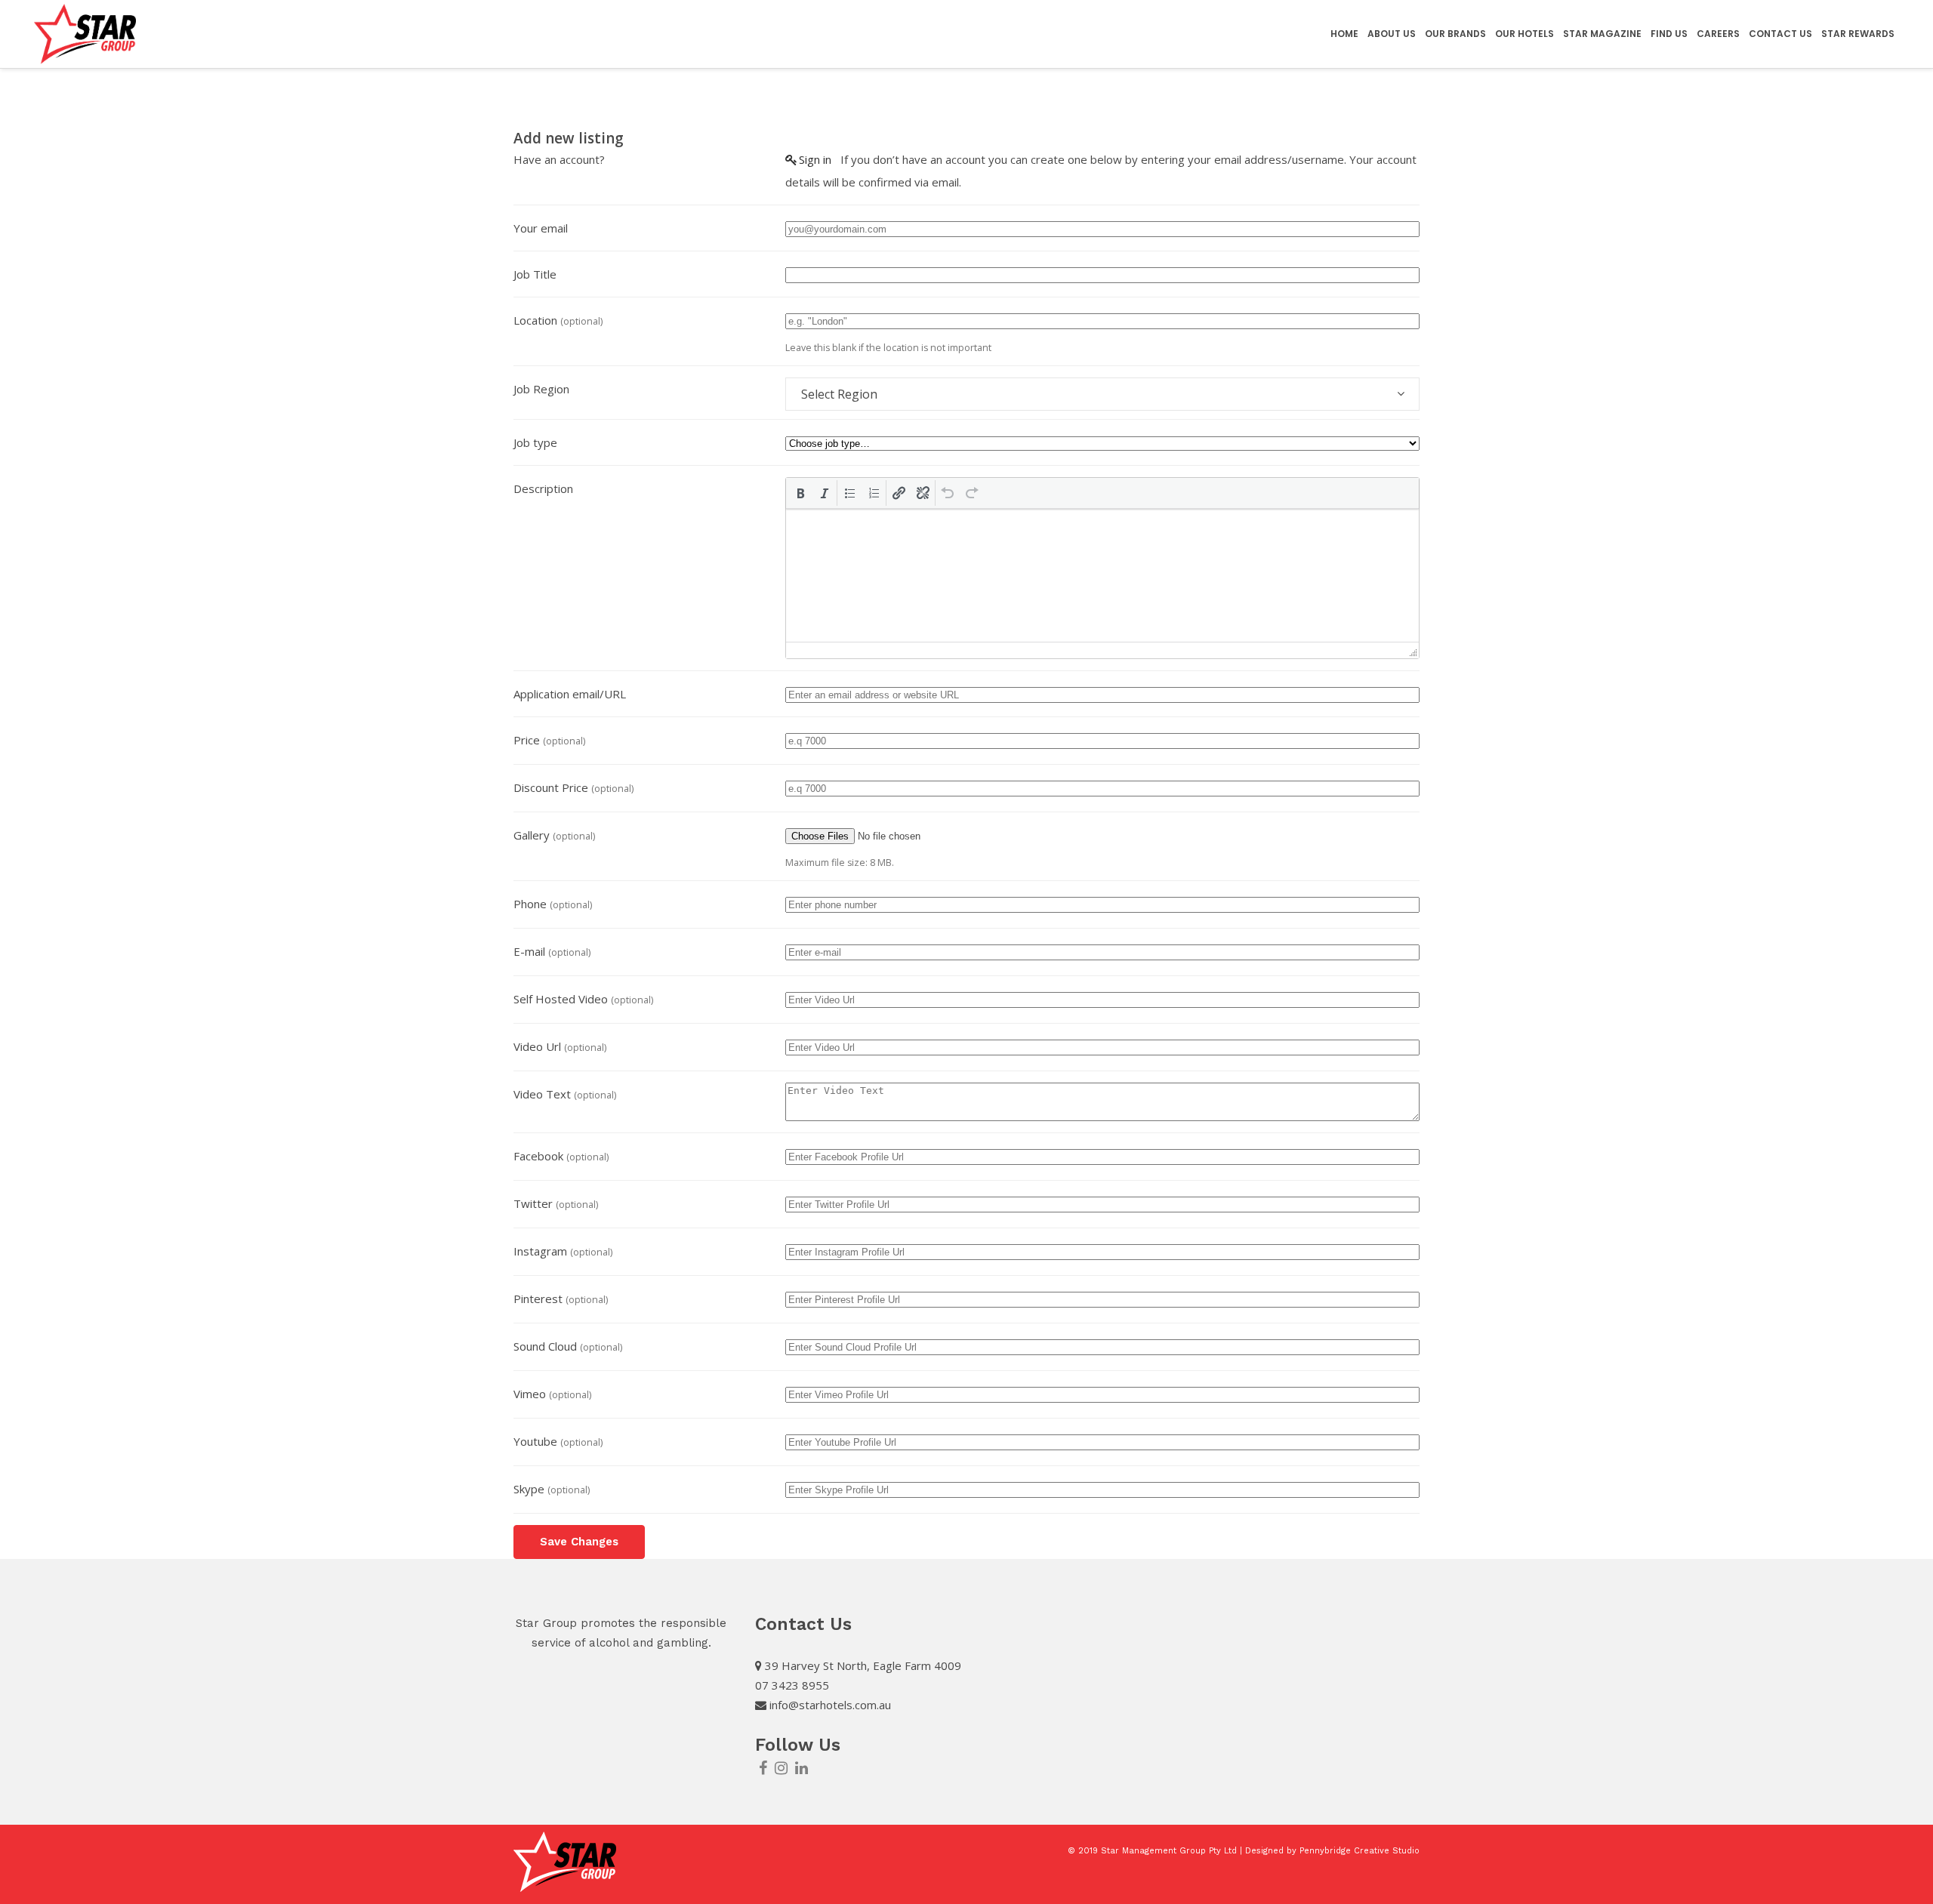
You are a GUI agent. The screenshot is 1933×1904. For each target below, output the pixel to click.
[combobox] (1102, 394)
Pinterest (561, 1299)
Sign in (815, 159)
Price (549, 740)
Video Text (565, 1094)
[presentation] (800, 493)
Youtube (558, 1441)
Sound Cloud (568, 1346)
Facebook (561, 1156)
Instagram (563, 1251)
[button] (800, 493)
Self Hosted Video (583, 999)
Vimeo (552, 1394)
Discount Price (573, 787)
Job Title (535, 274)
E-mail (552, 951)
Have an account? (559, 159)
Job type (535, 442)
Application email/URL (570, 694)
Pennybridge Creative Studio (1360, 1851)
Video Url (560, 1046)
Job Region (541, 389)
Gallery (554, 835)
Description (543, 488)
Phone (553, 904)
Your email (541, 228)
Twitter (556, 1203)
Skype (552, 1489)
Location (558, 320)
